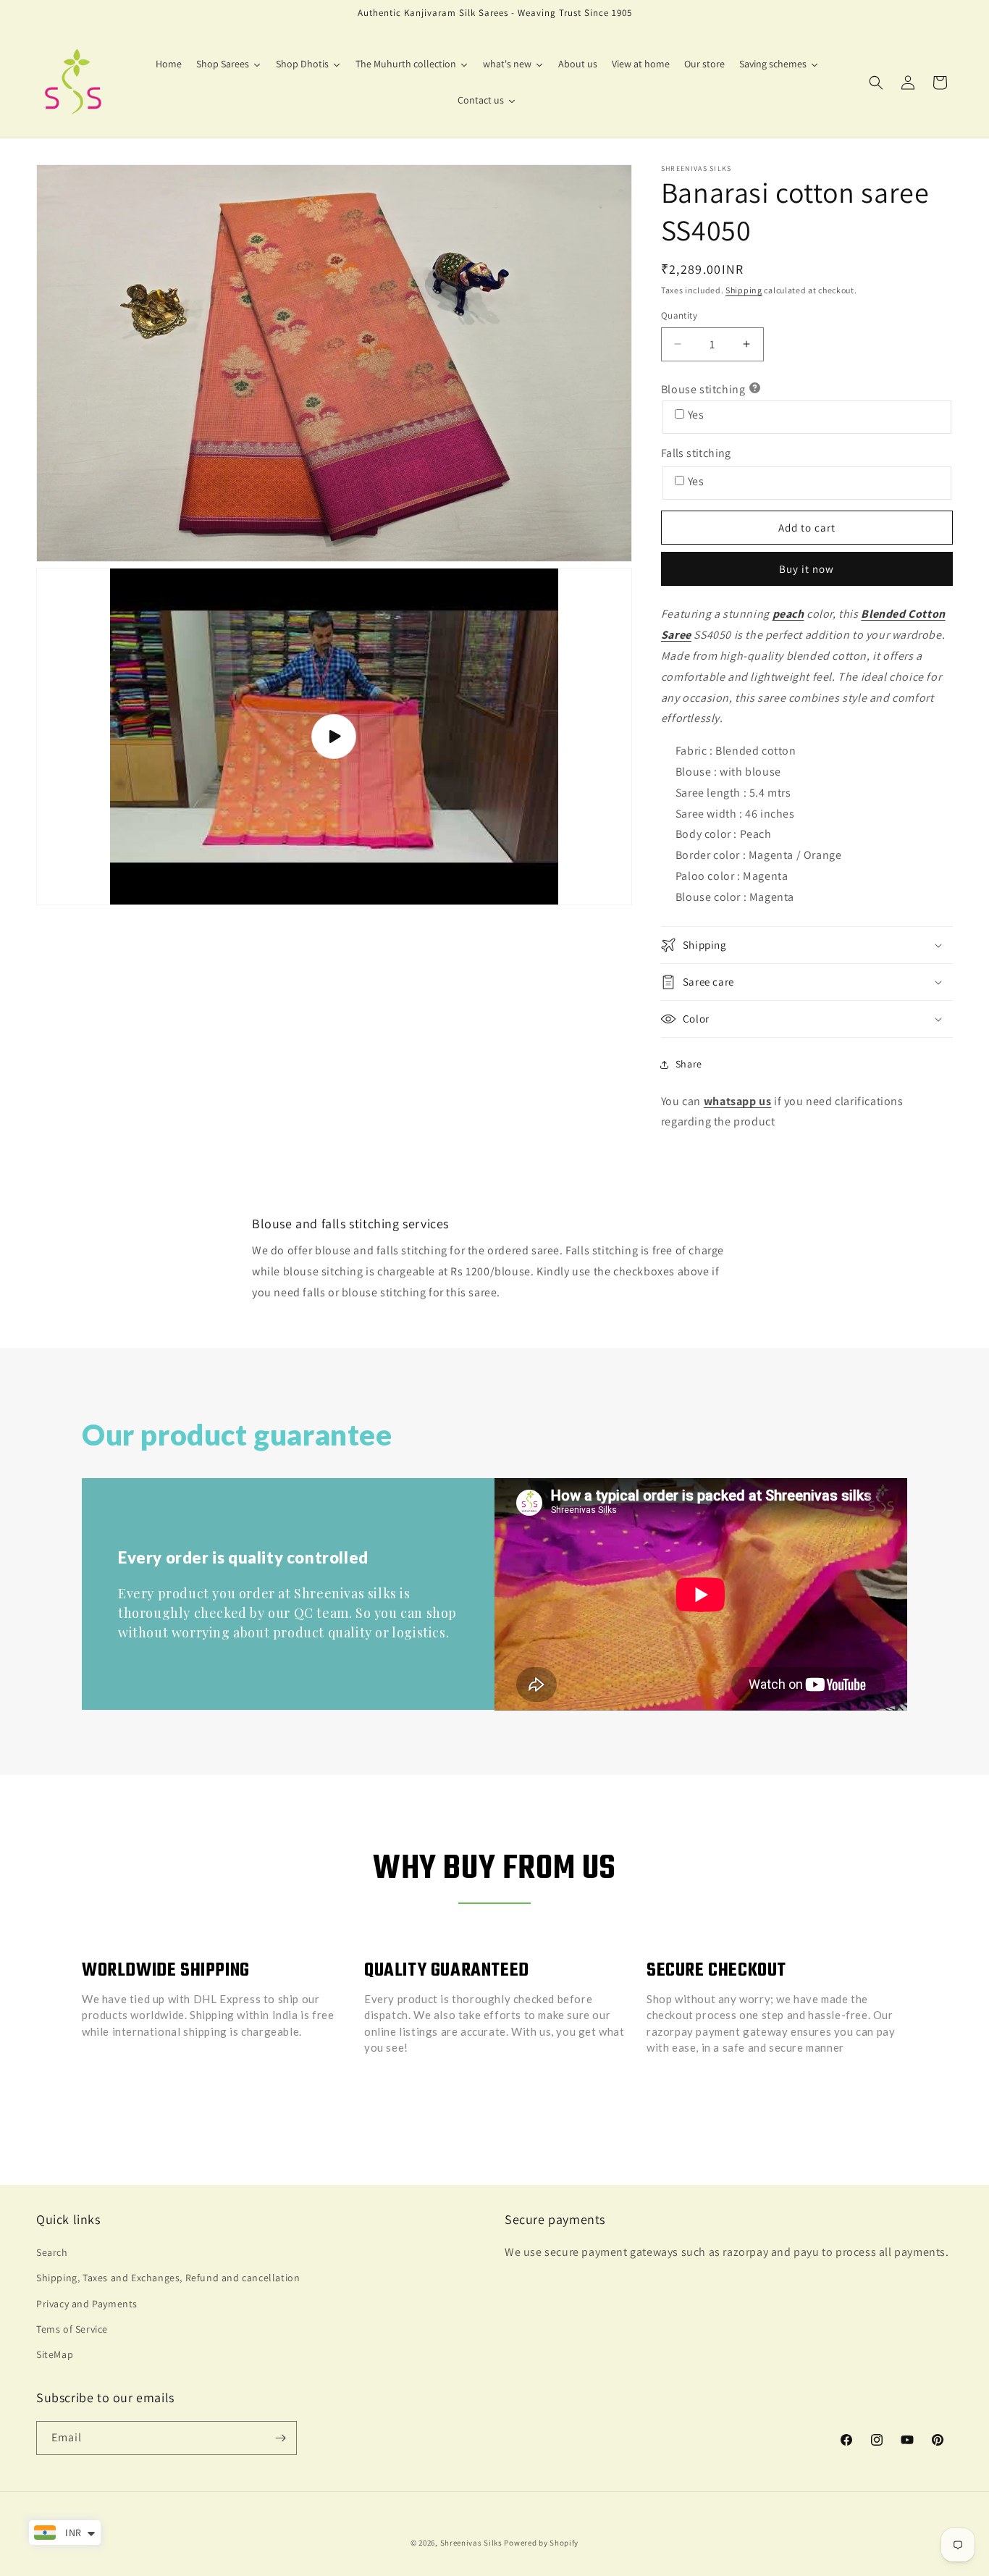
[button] (876, 83)
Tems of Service (72, 2329)
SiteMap (55, 2354)
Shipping (744, 290)
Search (52, 2252)
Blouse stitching (703, 389)
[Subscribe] (280, 2438)
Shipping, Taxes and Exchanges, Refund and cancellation (168, 2278)
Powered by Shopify (541, 2543)
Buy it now (807, 569)
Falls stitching (696, 453)
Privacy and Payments (87, 2304)
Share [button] (689, 1064)
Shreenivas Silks (471, 2543)
